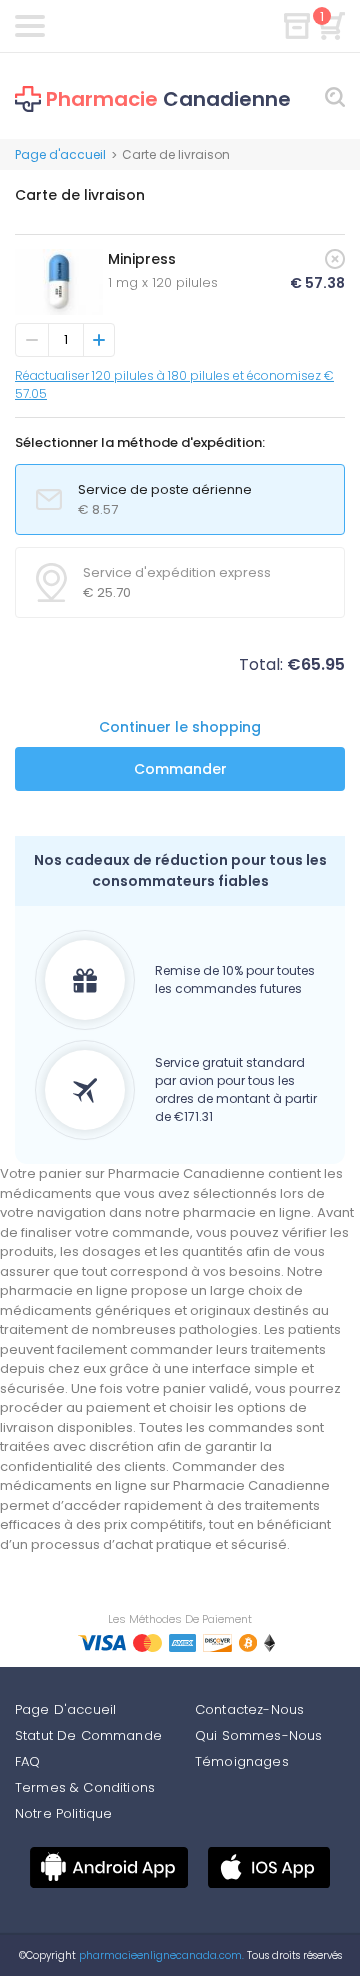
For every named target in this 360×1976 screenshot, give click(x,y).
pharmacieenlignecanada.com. (160, 1955)
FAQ (27, 1761)
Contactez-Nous (249, 1709)
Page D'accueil (65, 1709)
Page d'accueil (60, 154)
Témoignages (242, 1761)
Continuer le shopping (180, 727)
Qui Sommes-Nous (258, 1735)
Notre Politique (63, 1813)
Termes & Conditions (85, 1787)
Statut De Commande (88, 1735)
